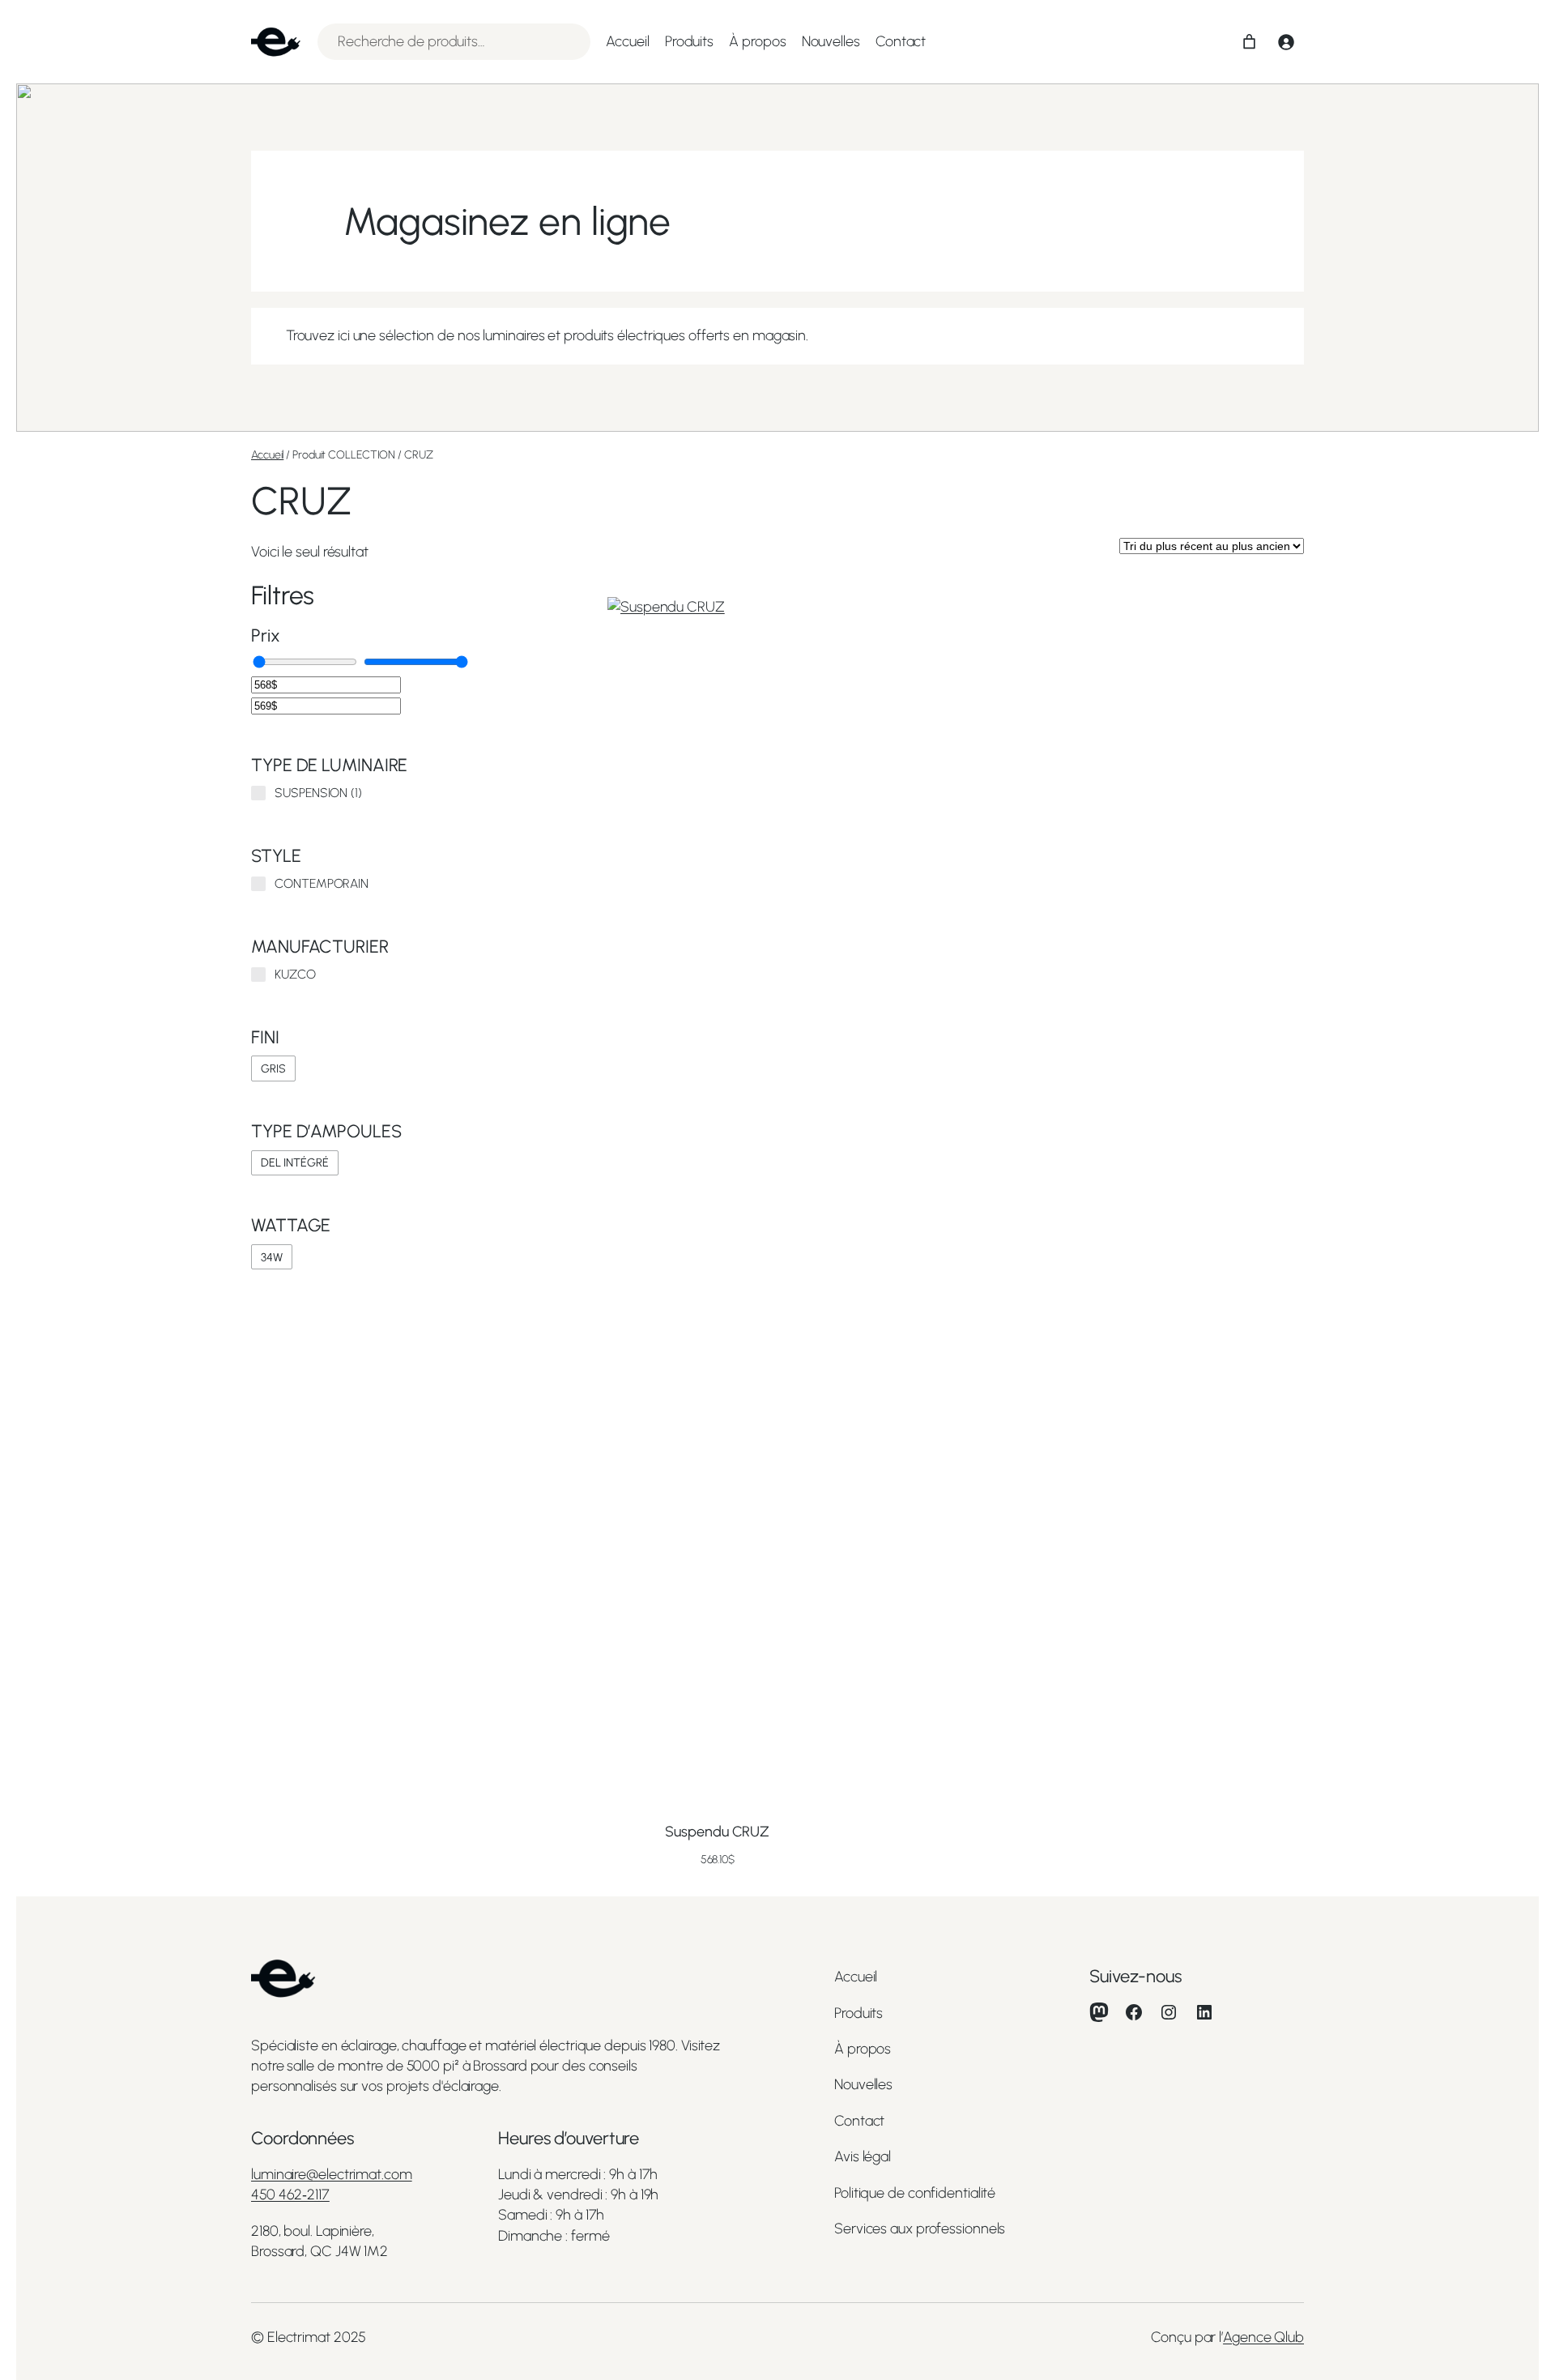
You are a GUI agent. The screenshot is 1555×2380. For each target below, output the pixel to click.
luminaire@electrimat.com (332, 2174)
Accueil (267, 455)
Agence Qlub (1263, 2337)
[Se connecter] (1286, 42)
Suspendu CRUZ (717, 1832)
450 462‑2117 (290, 2194)
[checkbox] (273, 1068)
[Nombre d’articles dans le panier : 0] (1249, 42)
